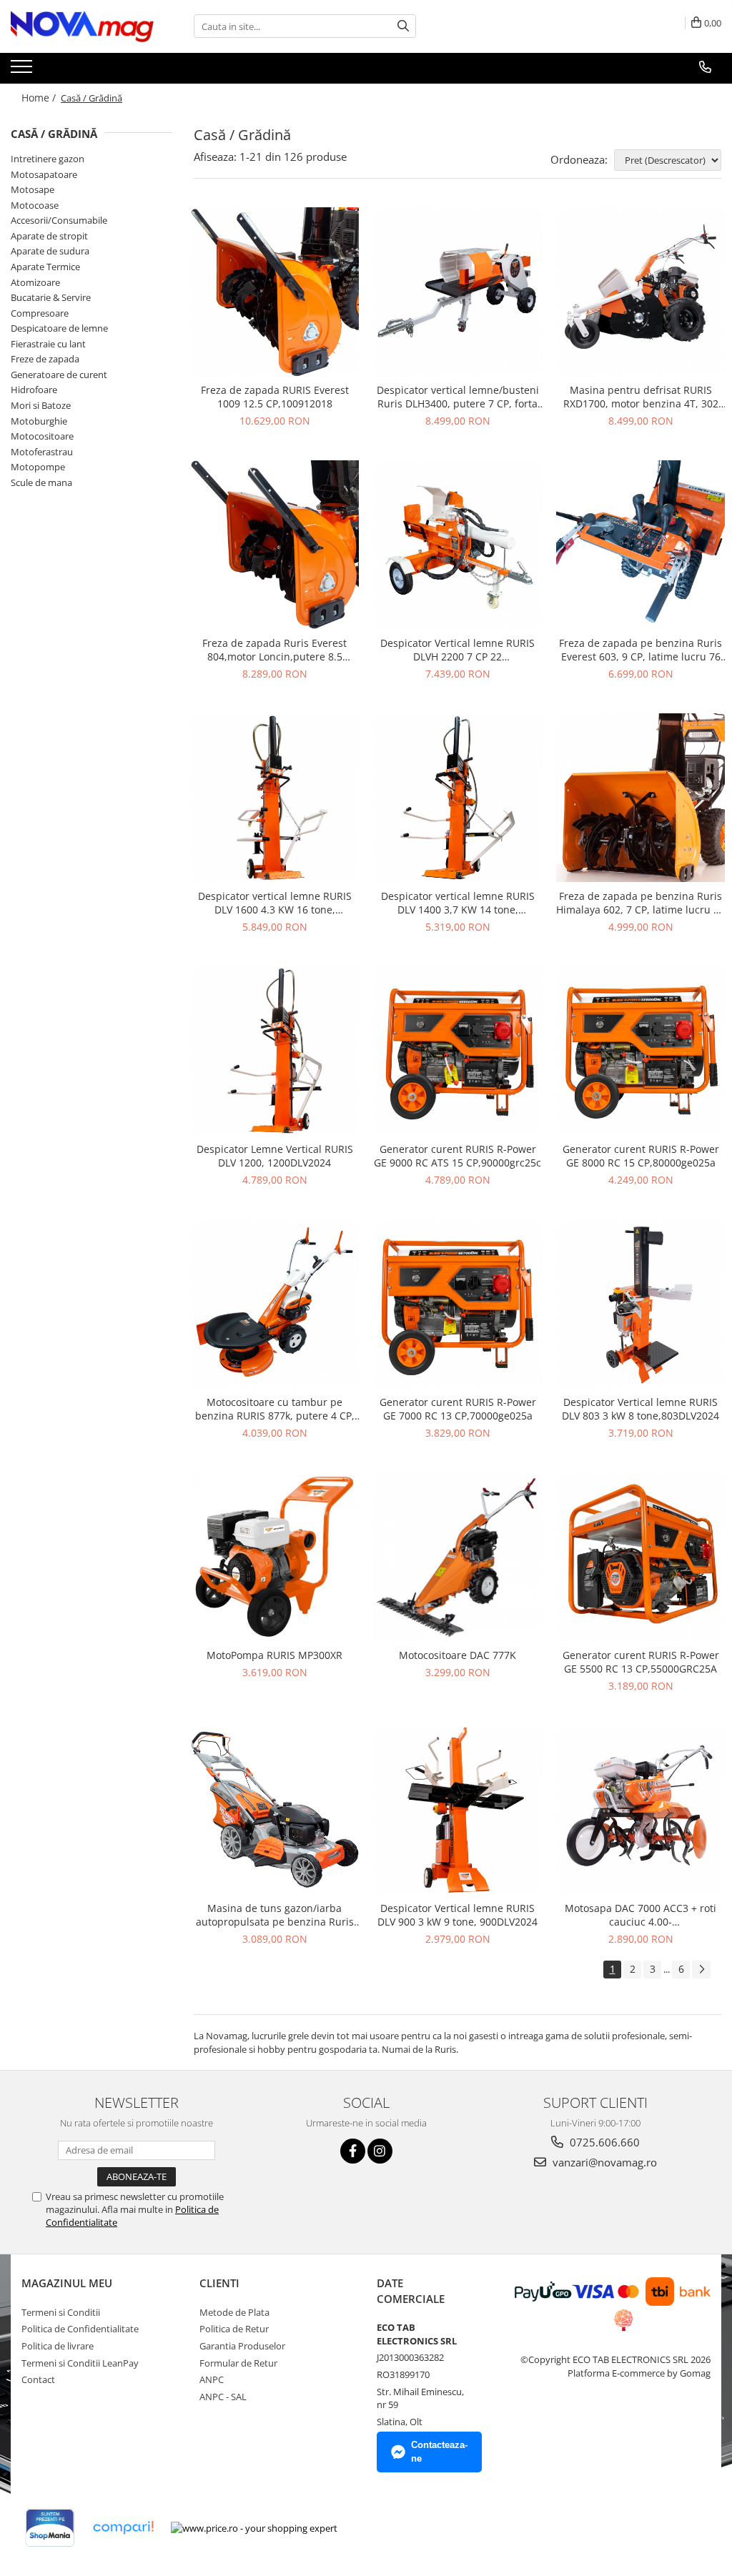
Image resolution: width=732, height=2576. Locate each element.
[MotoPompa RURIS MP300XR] (274, 1557)
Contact (38, 2379)
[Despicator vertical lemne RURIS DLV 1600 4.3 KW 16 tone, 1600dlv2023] (274, 798)
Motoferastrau (42, 452)
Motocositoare (42, 436)
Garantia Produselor (242, 2346)
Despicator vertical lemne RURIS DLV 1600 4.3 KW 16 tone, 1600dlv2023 (275, 903)
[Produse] (23, 71)
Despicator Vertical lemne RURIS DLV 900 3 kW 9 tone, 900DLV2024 (457, 1915)
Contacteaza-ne (439, 2452)
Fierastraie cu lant (48, 344)
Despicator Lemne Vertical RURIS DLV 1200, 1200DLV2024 (275, 1156)
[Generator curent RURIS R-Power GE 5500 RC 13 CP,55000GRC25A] (640, 1557)
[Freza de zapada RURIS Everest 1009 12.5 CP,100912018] (274, 292)
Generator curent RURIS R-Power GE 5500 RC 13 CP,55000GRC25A (641, 1662)
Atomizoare (35, 282)
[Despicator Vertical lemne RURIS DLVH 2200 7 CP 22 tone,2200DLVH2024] (457, 545)
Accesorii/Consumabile (59, 220)
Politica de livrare (58, 2346)
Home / (40, 98)
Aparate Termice (45, 267)
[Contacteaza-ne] (705, 67)
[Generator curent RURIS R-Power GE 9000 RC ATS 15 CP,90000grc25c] (457, 1051)
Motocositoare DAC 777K (457, 1655)
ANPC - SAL (223, 2397)
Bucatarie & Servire (51, 297)
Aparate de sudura (50, 251)
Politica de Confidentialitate (80, 2329)
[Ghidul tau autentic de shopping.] (123, 2528)
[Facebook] (353, 2151)
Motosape (33, 189)
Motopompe (38, 467)
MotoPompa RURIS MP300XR (274, 1655)
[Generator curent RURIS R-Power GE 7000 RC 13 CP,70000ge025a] (457, 1304)
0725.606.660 (603, 2142)
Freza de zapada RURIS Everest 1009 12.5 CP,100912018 (275, 397)
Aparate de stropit (49, 236)
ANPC (212, 2379)
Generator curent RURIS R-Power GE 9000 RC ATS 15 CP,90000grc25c (457, 1156)
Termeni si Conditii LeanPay (80, 2363)
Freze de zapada (45, 359)
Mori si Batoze (41, 405)
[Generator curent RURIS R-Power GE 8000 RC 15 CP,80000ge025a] (640, 1051)
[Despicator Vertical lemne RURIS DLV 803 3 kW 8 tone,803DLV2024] (640, 1304)
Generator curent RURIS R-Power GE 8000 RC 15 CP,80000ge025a (641, 1156)
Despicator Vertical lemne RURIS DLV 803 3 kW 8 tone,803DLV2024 (640, 1409)
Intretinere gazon (48, 159)
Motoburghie (39, 421)
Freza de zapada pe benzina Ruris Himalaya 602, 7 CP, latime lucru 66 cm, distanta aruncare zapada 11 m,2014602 (640, 903)
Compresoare (40, 313)
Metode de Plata (234, 2312)
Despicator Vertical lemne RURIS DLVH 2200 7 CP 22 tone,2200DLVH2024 (457, 650)
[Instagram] (380, 2151)
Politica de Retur (234, 2329)
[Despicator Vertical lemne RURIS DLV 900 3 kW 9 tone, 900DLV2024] (457, 1810)
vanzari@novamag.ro (603, 2162)
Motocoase (35, 205)
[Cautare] (403, 26)
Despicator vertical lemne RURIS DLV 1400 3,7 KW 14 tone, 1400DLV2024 (458, 903)
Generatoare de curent (59, 375)
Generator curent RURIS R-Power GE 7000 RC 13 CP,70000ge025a (458, 1409)
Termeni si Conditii (61, 2312)
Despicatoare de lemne (59, 328)
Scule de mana (41, 482)
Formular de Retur (238, 2363)
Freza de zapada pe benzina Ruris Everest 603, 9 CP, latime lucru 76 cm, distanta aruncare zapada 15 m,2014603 (640, 650)
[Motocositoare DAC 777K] (457, 1557)
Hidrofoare (34, 390)
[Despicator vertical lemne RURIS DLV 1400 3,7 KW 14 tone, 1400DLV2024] (457, 798)
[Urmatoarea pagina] (701, 1970)
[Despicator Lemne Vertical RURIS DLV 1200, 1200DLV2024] (274, 1051)
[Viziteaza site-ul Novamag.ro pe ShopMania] (50, 2528)
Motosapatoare (44, 174)
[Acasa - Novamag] (82, 26)
